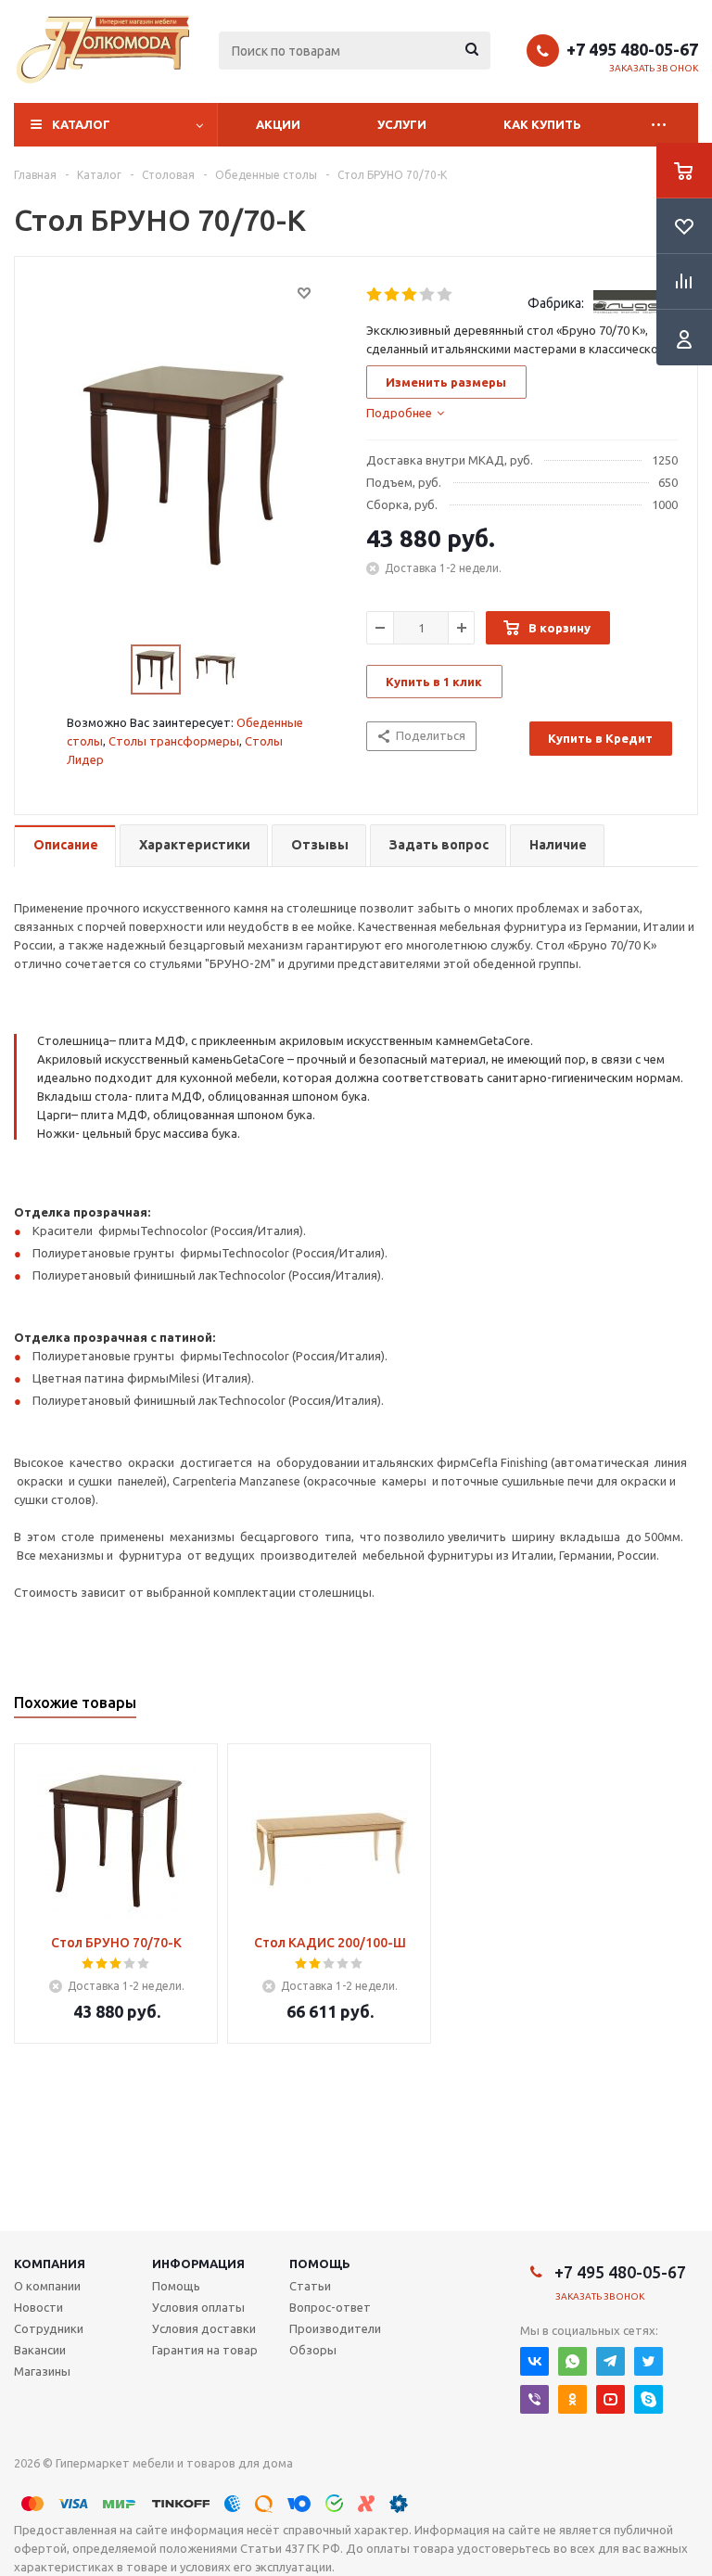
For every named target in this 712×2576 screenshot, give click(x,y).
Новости (38, 2307)
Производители (335, 2328)
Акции (278, 124)
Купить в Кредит (600, 738)
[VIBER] (534, 2399)
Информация (198, 2264)
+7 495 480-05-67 (632, 49)
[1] (375, 295)
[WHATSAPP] (572, 2361)
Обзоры (313, 2350)
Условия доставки (204, 2328)
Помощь (320, 2264)
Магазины (42, 2371)
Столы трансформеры (174, 741)
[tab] (405, 413)
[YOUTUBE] (610, 2399)
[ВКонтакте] (534, 2361)
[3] (410, 295)
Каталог (81, 124)
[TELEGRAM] (610, 2361)
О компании (47, 2286)
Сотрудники (49, 2328)
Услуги (402, 124)
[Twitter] (648, 2361)
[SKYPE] (648, 2399)
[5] (445, 295)
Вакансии (40, 2350)
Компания (50, 2264)
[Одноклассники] (572, 2399)
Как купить (542, 124)
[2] (393, 295)
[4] (428, 295)
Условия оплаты (198, 2307)
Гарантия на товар (205, 2350)
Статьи (310, 2286)
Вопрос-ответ (330, 2307)
